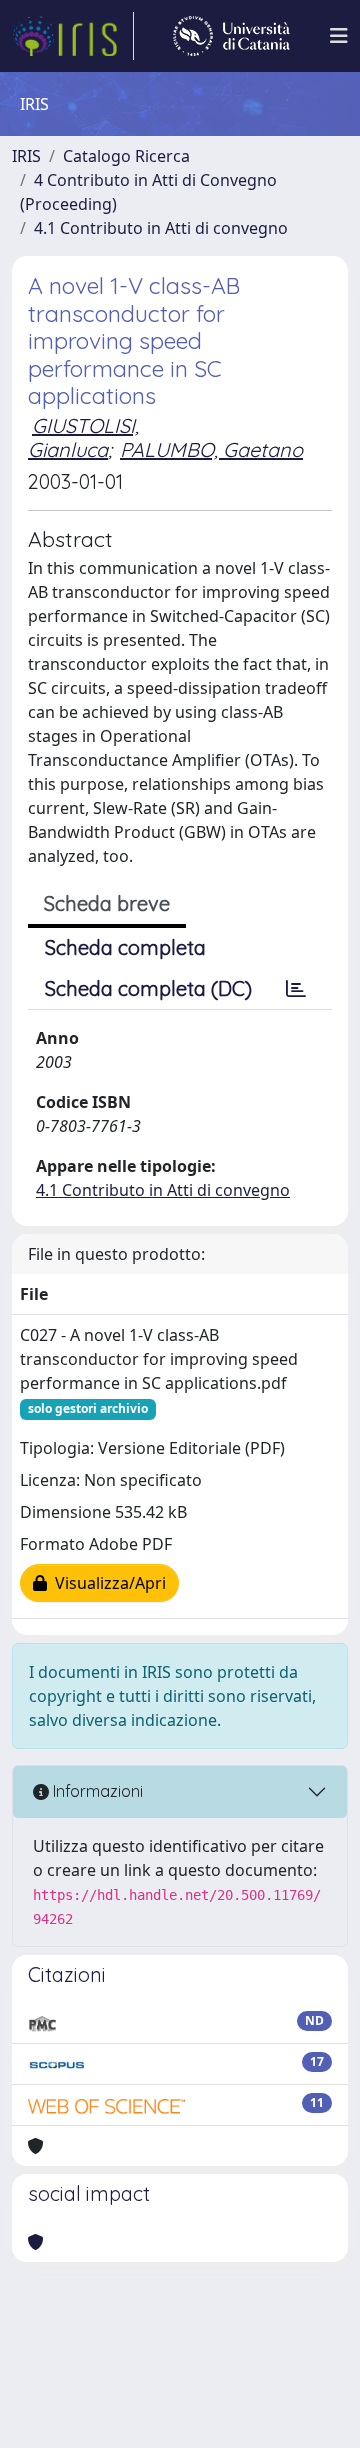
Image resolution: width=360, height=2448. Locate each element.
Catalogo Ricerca (126, 156)
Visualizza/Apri (106, 1583)
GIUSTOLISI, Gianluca (83, 437)
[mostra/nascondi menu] (339, 36)
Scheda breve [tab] (107, 903)
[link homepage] (73, 36)
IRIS (26, 156)
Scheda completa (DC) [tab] (148, 988)
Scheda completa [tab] (125, 947)
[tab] (296, 989)
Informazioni (96, 1791)
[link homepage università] (231, 36)
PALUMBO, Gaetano (211, 449)
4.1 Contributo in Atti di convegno (161, 228)
